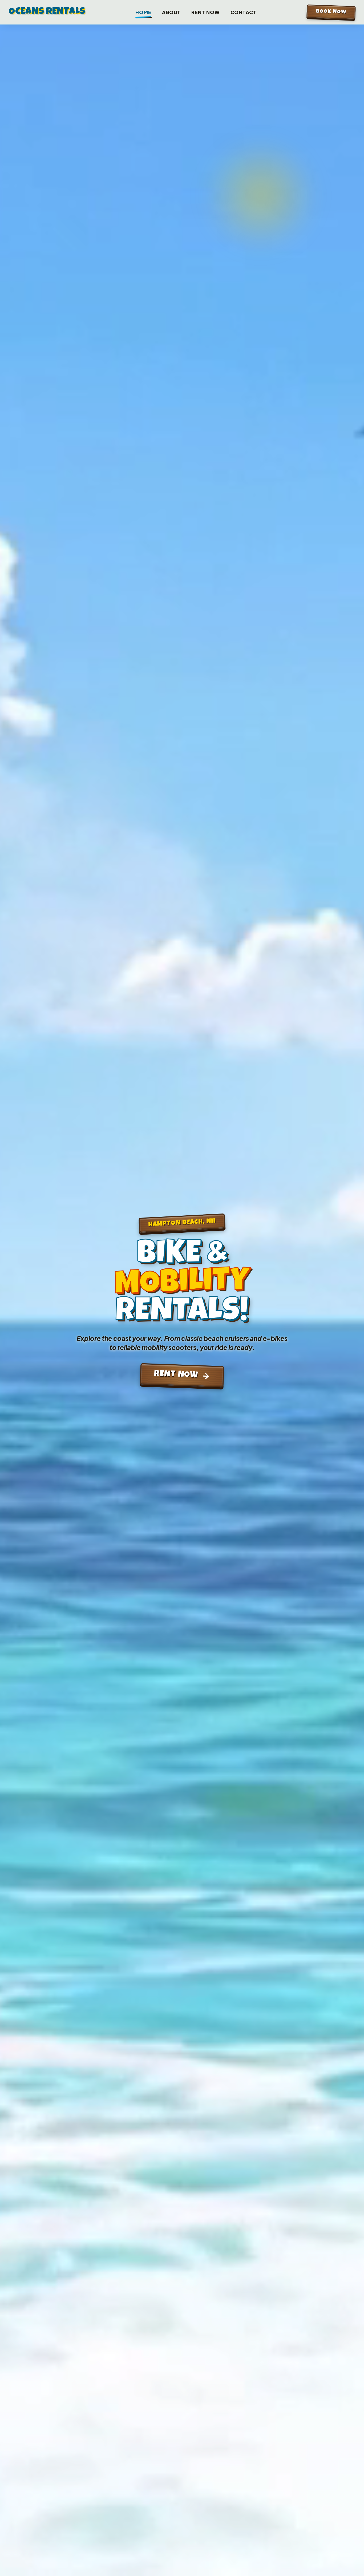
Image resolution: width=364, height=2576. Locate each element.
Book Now (331, 12)
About (171, 12)
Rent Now (205, 12)
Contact (244, 12)
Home (143, 12)
